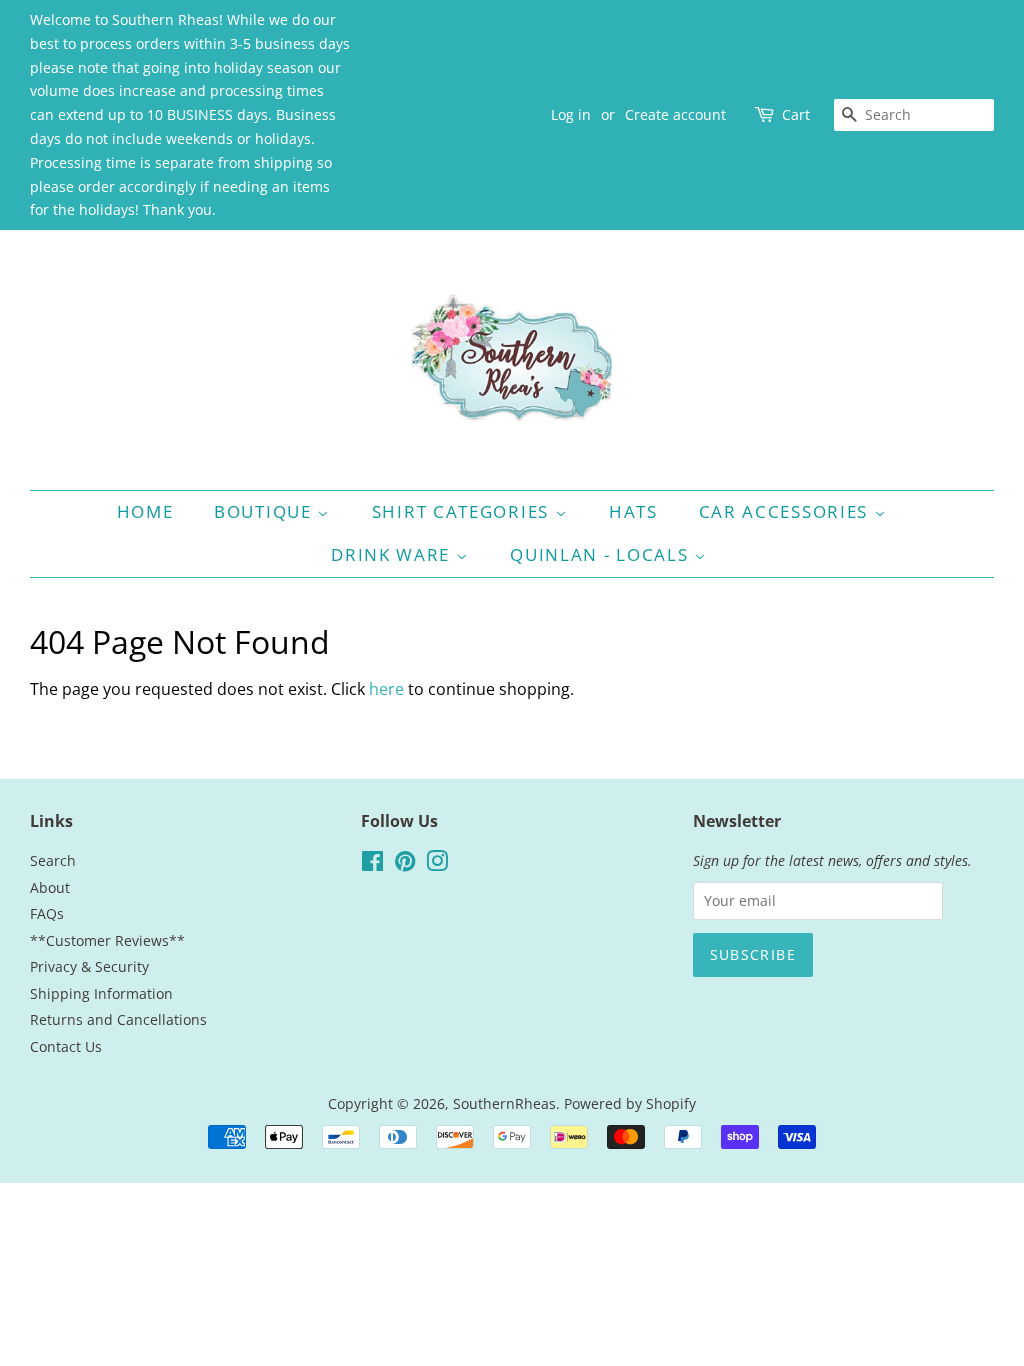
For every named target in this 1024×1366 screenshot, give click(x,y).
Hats (633, 511)
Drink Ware (393, 554)
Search (53, 860)
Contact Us (66, 1046)
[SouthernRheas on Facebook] (372, 864)
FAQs (47, 913)
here (386, 689)
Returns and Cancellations (118, 1019)
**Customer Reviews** (107, 940)
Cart (796, 114)
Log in (571, 114)
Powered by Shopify (630, 1103)
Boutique (265, 511)
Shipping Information (101, 993)
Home (145, 511)
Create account (675, 114)
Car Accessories (786, 511)
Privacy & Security (89, 966)
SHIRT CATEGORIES (463, 511)
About (50, 887)
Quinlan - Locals (602, 554)
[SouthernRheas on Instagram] (437, 864)
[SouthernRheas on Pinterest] (405, 864)
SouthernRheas (504, 1103)
